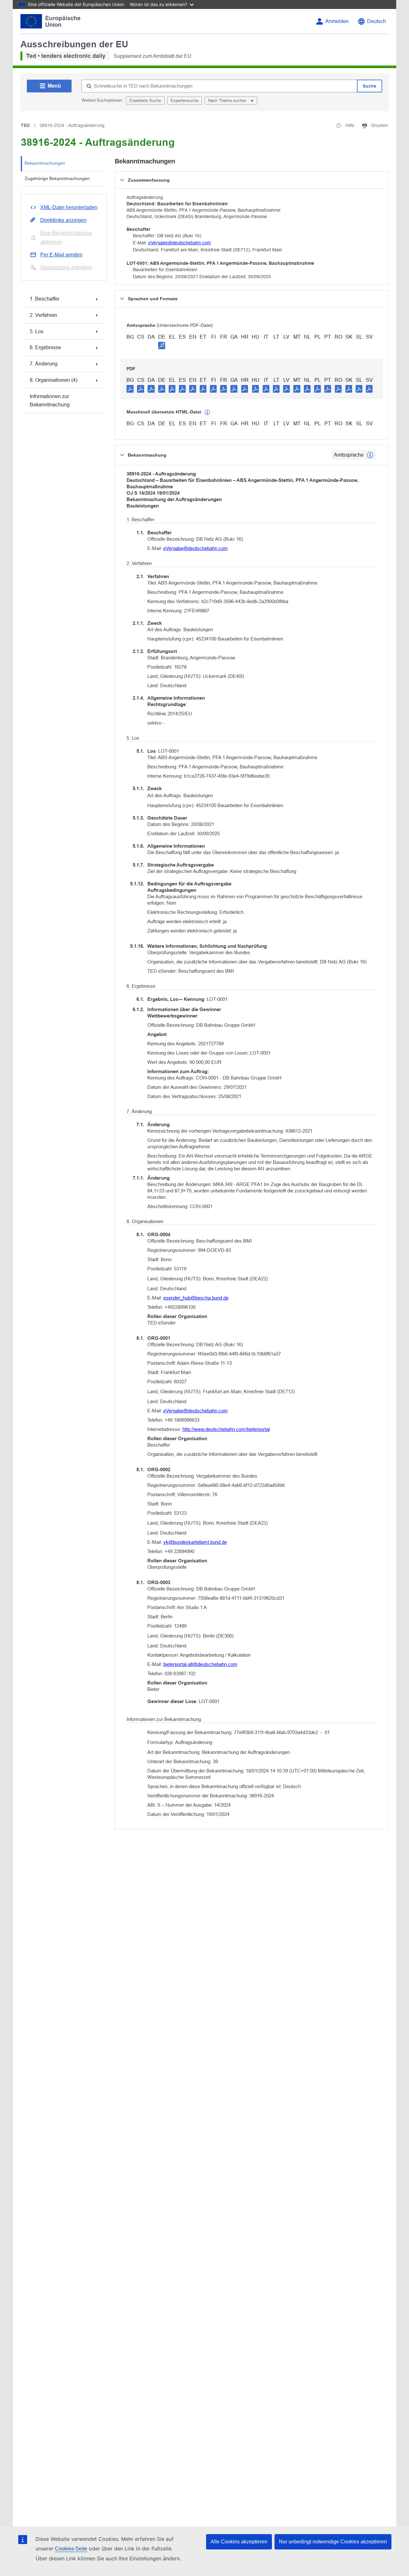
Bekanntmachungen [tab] (45, 163)
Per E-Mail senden (61, 255)
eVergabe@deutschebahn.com (180, 243)
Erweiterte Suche (145, 101)
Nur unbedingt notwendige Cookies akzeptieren (333, 2542)
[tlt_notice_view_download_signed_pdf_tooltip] (162, 345)
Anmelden (337, 21)
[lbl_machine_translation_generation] (207, 412)
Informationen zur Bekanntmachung (50, 401)
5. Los (37, 331)
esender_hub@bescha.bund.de (196, 1298)
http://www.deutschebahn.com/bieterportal (226, 1429)
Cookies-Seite (71, 2549)
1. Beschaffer (45, 299)
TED (25, 125)
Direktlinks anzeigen (63, 220)
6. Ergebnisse (45, 347)
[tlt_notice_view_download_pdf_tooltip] (130, 389)
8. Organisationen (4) (54, 380)
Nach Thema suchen (228, 101)
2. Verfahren (43, 315)
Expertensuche (185, 101)
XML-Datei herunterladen (69, 207)
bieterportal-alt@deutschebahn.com (200, 1664)
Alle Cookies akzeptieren (239, 2542)
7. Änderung (44, 364)
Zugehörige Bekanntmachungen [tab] (57, 178)
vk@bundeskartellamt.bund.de (195, 1542)
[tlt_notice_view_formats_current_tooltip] (370, 455)
